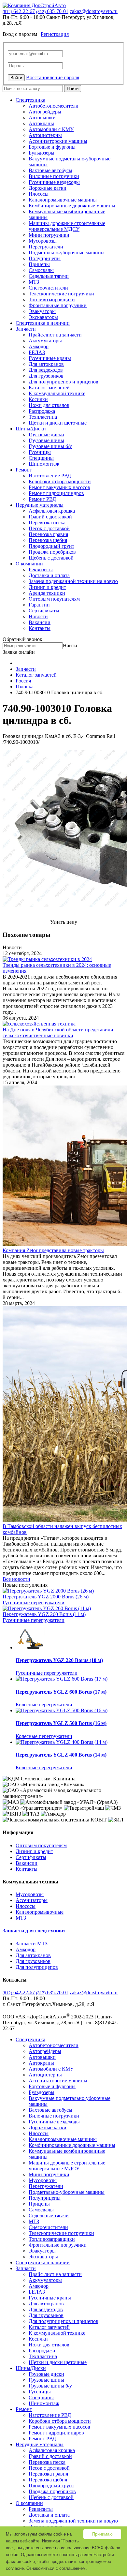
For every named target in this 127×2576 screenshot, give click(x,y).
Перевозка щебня (48, 540)
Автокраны (41, 123)
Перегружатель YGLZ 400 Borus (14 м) (61, 1755)
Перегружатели (46, 247)
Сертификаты (44, 611)
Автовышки (42, 118)
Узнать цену (64, 922)
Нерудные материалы (40, 505)
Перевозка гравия (48, 534)
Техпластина (43, 417)
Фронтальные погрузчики (58, 305)
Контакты (40, 628)
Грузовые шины (46, 440)
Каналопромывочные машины (63, 200)
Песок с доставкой (49, 528)
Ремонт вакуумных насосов (59, 487)
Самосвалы (41, 270)
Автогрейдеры (45, 112)
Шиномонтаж (44, 464)
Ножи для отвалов (49, 405)
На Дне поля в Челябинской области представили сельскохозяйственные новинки (58, 1033)
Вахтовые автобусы (50, 170)
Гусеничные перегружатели (34, 1603)
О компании (29, 564)
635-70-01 (52, 11)
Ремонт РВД (42, 499)
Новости (38, 616)
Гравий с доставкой (50, 517)
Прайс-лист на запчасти (55, 335)
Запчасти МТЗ (32, 1944)
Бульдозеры (42, 153)
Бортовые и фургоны (52, 147)
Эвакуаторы (42, 311)
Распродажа (42, 411)
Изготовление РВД (50, 476)
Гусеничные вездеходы (54, 182)
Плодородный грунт (51, 546)
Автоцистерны (45, 135)
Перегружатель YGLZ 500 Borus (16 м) (61, 1723)
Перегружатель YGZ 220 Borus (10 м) (59, 1660)
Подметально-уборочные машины (67, 253)
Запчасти (26, 329)
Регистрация (55, 34)
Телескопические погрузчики (61, 294)
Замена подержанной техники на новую (73, 581)
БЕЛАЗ (37, 352)
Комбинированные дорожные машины (72, 206)
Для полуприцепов (37, 1967)
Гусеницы (40, 452)
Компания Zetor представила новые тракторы (53, 1250)
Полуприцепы (45, 258)
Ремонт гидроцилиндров (56, 493)
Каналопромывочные (40, 1912)
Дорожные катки (48, 188)
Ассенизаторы (32, 1900)
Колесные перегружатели (44, 1705)
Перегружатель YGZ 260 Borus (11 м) (44, 1614)
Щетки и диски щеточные (58, 423)
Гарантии (39, 605)
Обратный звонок (22, 639)
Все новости (16, 1579)
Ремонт (24, 470)
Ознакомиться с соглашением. (57, 2568)
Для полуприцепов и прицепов (63, 382)
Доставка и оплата (49, 575)
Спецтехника (30, 100)
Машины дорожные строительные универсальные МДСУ (67, 226)
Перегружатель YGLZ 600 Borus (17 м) (61, 1692)
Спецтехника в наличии (43, 323)
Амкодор (39, 346)
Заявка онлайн (19, 652)
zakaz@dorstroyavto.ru (94, 11)
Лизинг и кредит (47, 587)
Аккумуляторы (45, 341)
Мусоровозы (43, 241)
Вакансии (40, 622)
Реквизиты (41, 569)
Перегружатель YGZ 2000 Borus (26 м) (46, 1597)
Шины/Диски (31, 429)
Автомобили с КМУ (51, 129)
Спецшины (41, 458)
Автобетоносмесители (54, 106)
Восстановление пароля (53, 77)
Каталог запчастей (49, 388)
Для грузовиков (46, 376)
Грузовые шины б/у (50, 446)
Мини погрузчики (49, 235)
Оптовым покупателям (54, 599)
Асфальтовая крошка (52, 511)
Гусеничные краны (50, 358)
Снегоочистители (48, 288)
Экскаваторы (43, 317)
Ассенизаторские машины (58, 141)
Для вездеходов (46, 370)
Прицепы (39, 264)
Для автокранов (46, 364)
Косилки (38, 399)
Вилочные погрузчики (54, 176)
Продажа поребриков (52, 552)
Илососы (39, 194)
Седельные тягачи (49, 276)
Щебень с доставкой (51, 558)
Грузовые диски (46, 434)
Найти (73, 89)
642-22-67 (19, 11)
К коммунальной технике (57, 393)
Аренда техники (47, 593)
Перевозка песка (47, 523)
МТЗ (34, 282)
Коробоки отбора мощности (60, 481)
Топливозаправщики (52, 300)
